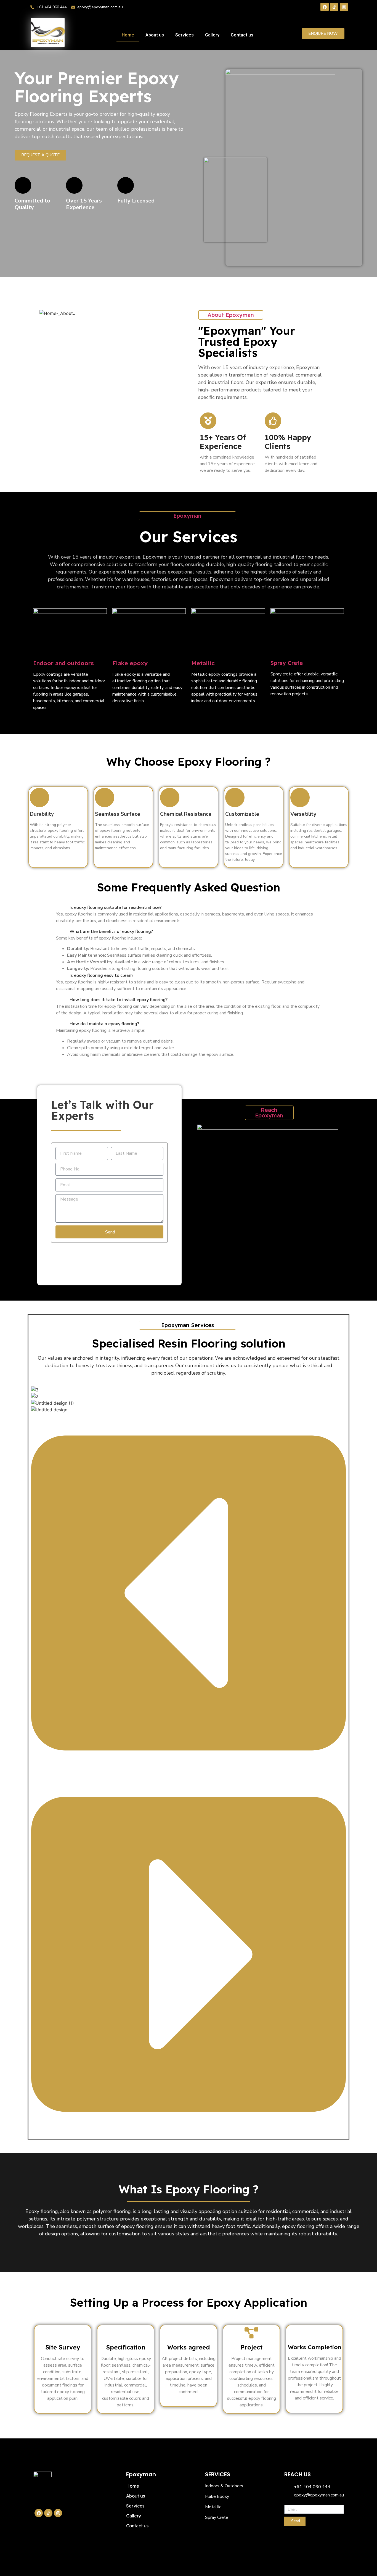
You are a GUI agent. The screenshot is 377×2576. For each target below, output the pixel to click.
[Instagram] (344, 7)
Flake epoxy (130, 663)
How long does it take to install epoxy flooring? (119, 1000)
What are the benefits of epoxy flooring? (111, 932)
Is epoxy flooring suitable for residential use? (116, 907)
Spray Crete (287, 663)
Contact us (242, 35)
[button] (189, 907)
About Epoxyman (231, 315)
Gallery (212, 35)
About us (155, 35)
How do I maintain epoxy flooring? (104, 1024)
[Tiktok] (334, 7)
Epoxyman (187, 516)
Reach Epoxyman (269, 1113)
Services (184, 35)
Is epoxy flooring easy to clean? (101, 975)
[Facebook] (325, 7)
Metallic (203, 663)
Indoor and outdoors (63, 663)
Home (128, 35)
